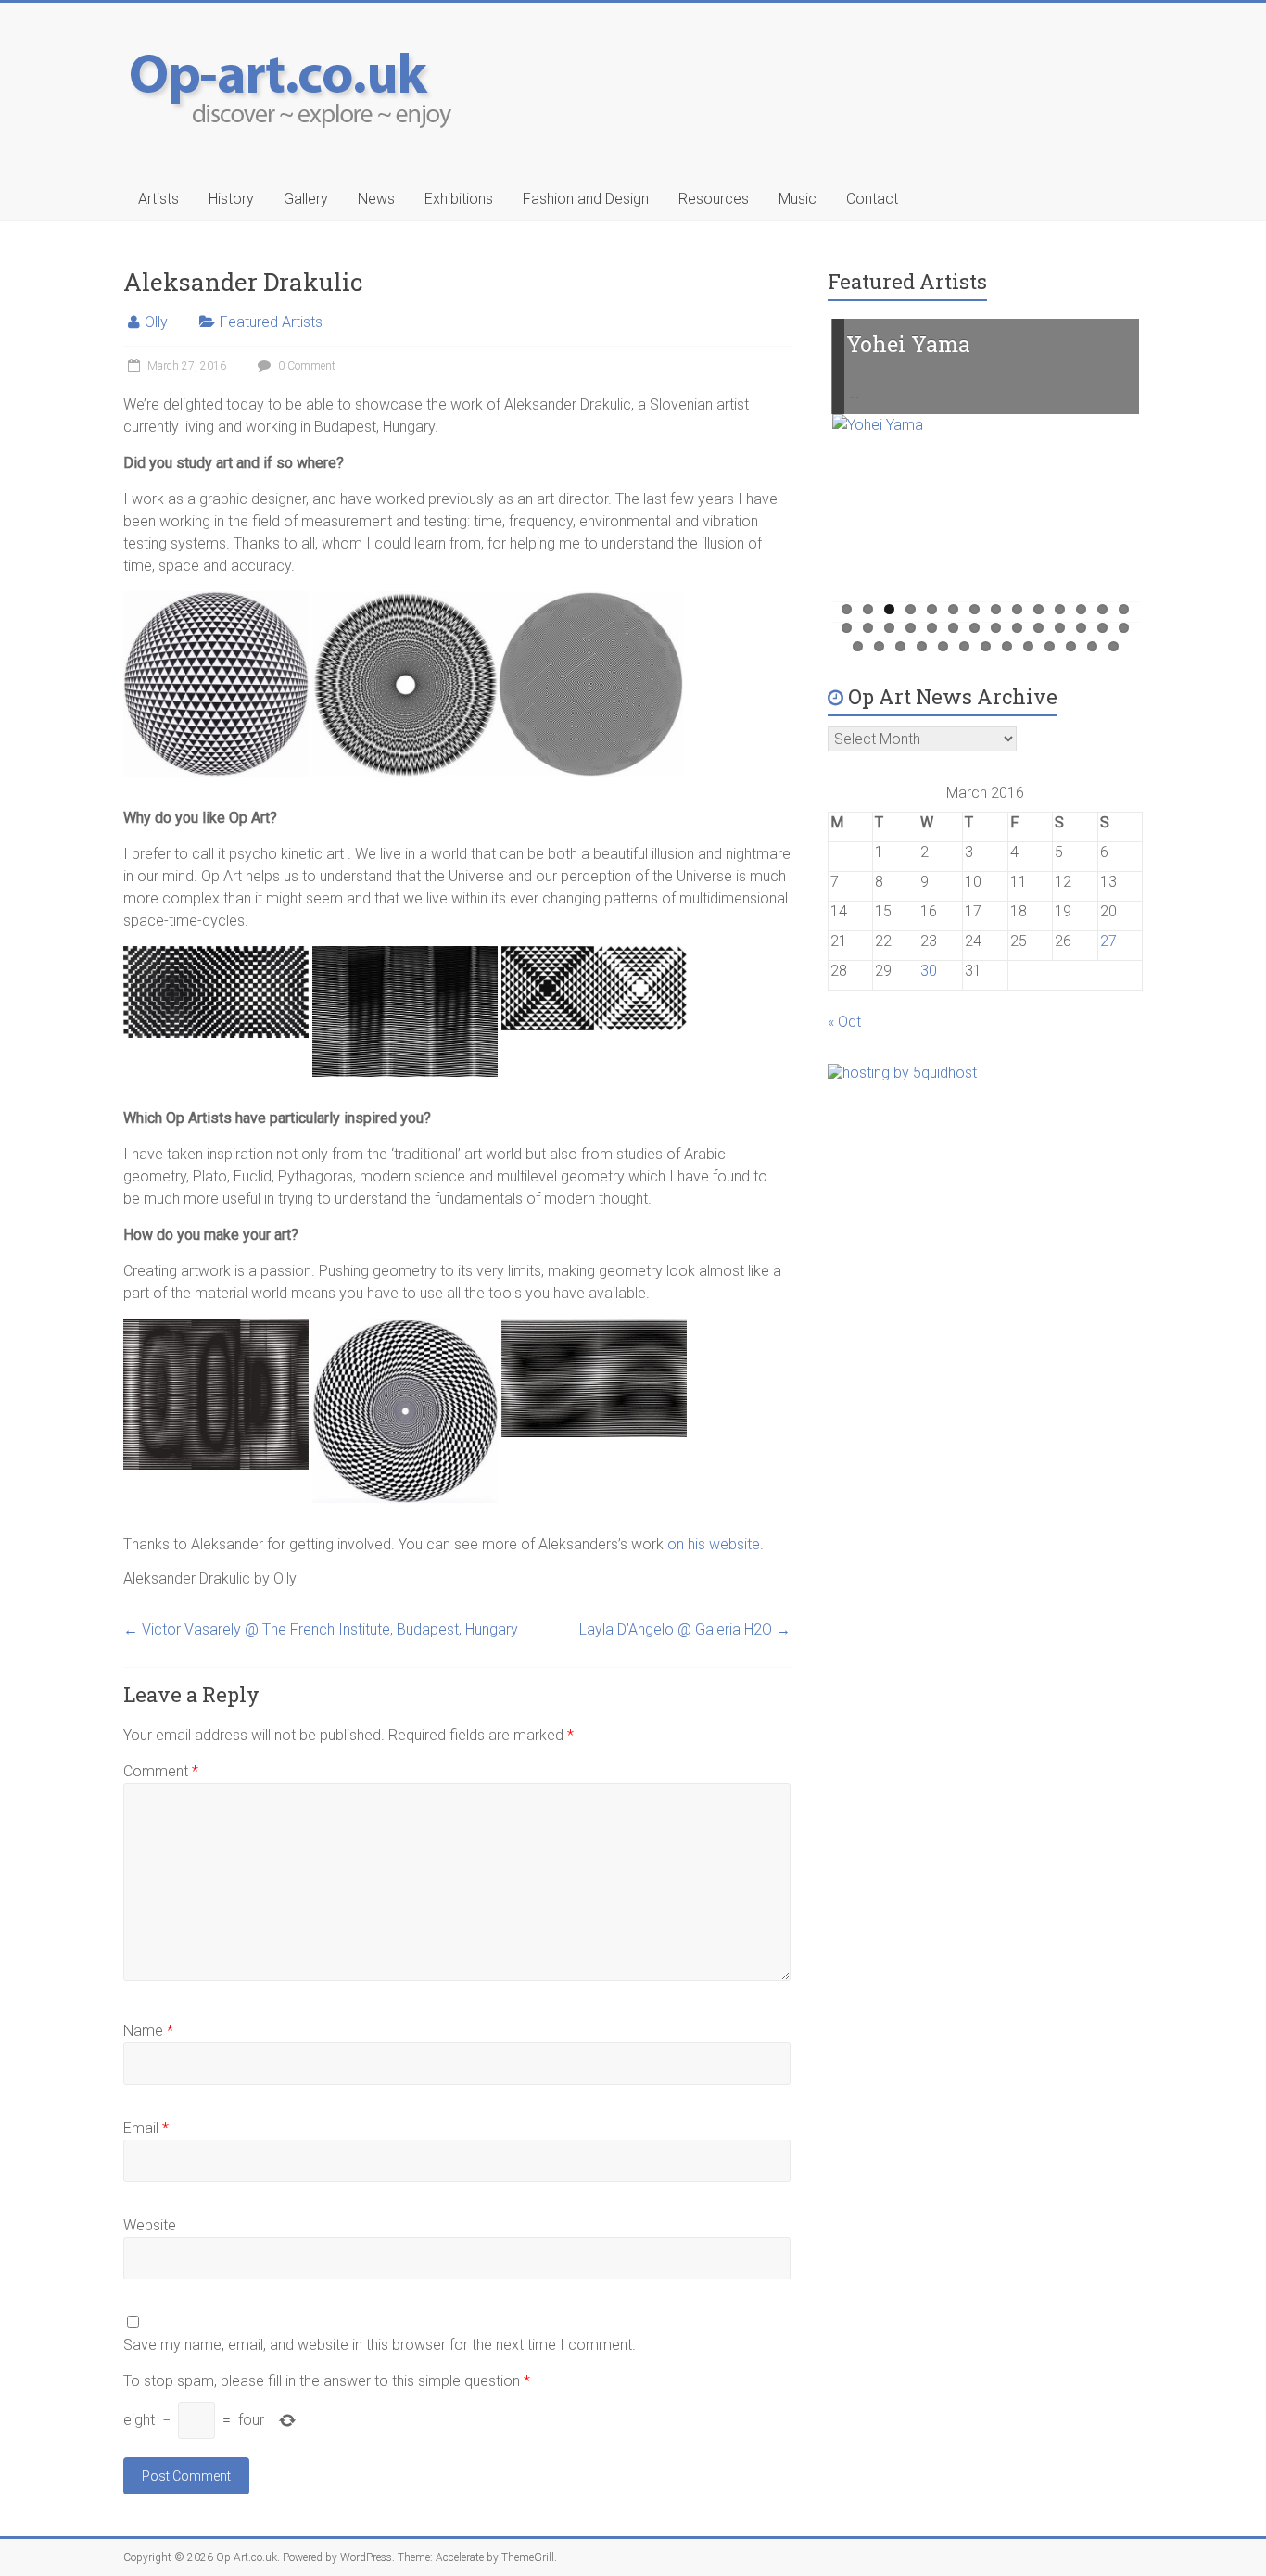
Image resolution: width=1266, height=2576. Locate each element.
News (376, 199)
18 (911, 628)
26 (1081, 628)
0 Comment (305, 366)
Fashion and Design (586, 199)
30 (879, 646)
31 (900, 646)
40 (1092, 646)
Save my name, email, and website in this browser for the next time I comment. (380, 2345)
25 (1060, 628)
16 (868, 628)
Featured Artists (271, 322)
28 (1124, 628)
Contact (872, 199)
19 (932, 628)
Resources (714, 199)
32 (922, 646)
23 (1017, 628)
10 (1038, 609)
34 (964, 646)
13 (1102, 609)
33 (943, 646)
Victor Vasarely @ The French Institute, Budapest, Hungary (321, 1629)
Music (798, 199)
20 (953, 628)
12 (1081, 609)
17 (889, 628)
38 (1050, 646)
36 (1007, 646)
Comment (161, 1771)
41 (1114, 646)
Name (148, 2031)
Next (1170, 486)
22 (996, 628)
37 (1028, 646)
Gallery (306, 199)
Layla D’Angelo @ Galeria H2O (685, 1629)
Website (150, 2225)
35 (986, 646)
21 (975, 628)
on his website (714, 1544)
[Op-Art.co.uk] (295, 39)
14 (1124, 609)
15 (847, 628)
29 (858, 646)
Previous (801, 486)
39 (1071, 646)
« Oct (844, 1022)
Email (146, 2128)
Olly (156, 322)
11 (1060, 609)
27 (1102, 628)
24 (1038, 628)
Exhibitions (459, 199)
